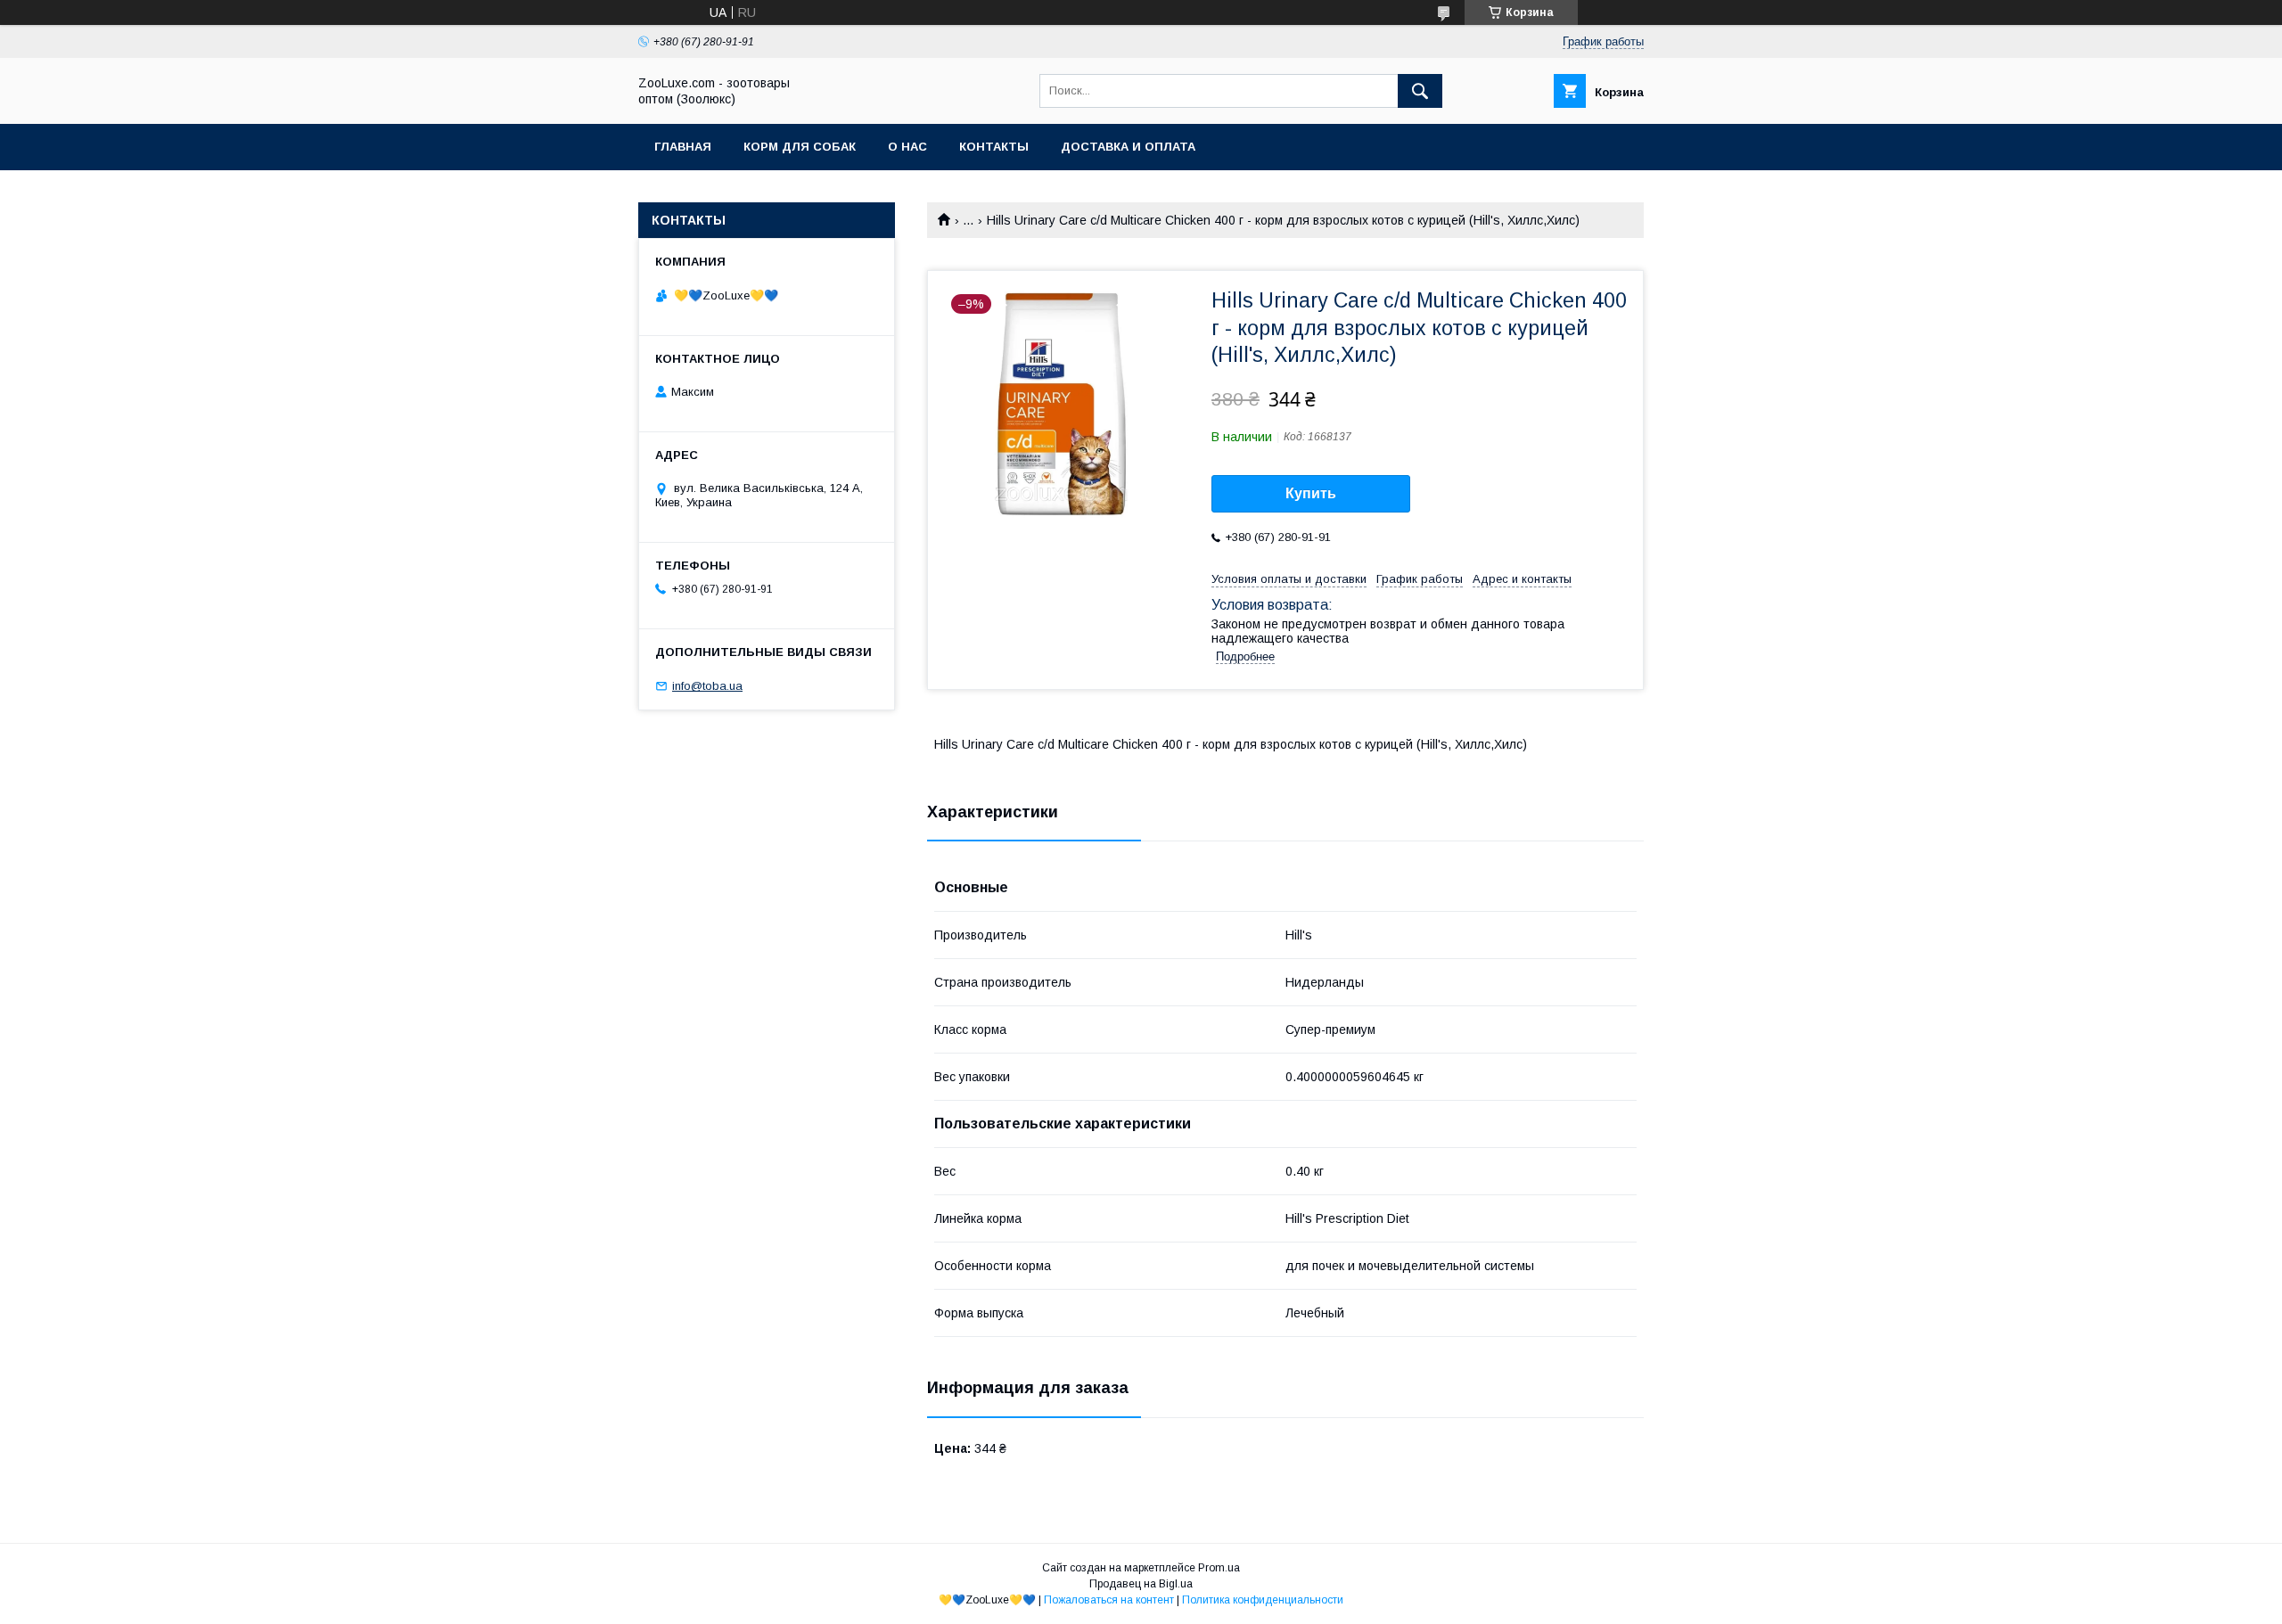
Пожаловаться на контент (1109, 1600)
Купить (1311, 493)
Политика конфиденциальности (1263, 1600)
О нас (907, 147)
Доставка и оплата (1128, 147)
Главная (683, 147)
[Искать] (1420, 91)
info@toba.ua (707, 686)
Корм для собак (800, 147)
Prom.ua (1219, 1568)
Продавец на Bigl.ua (1141, 1584)
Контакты (994, 147)
